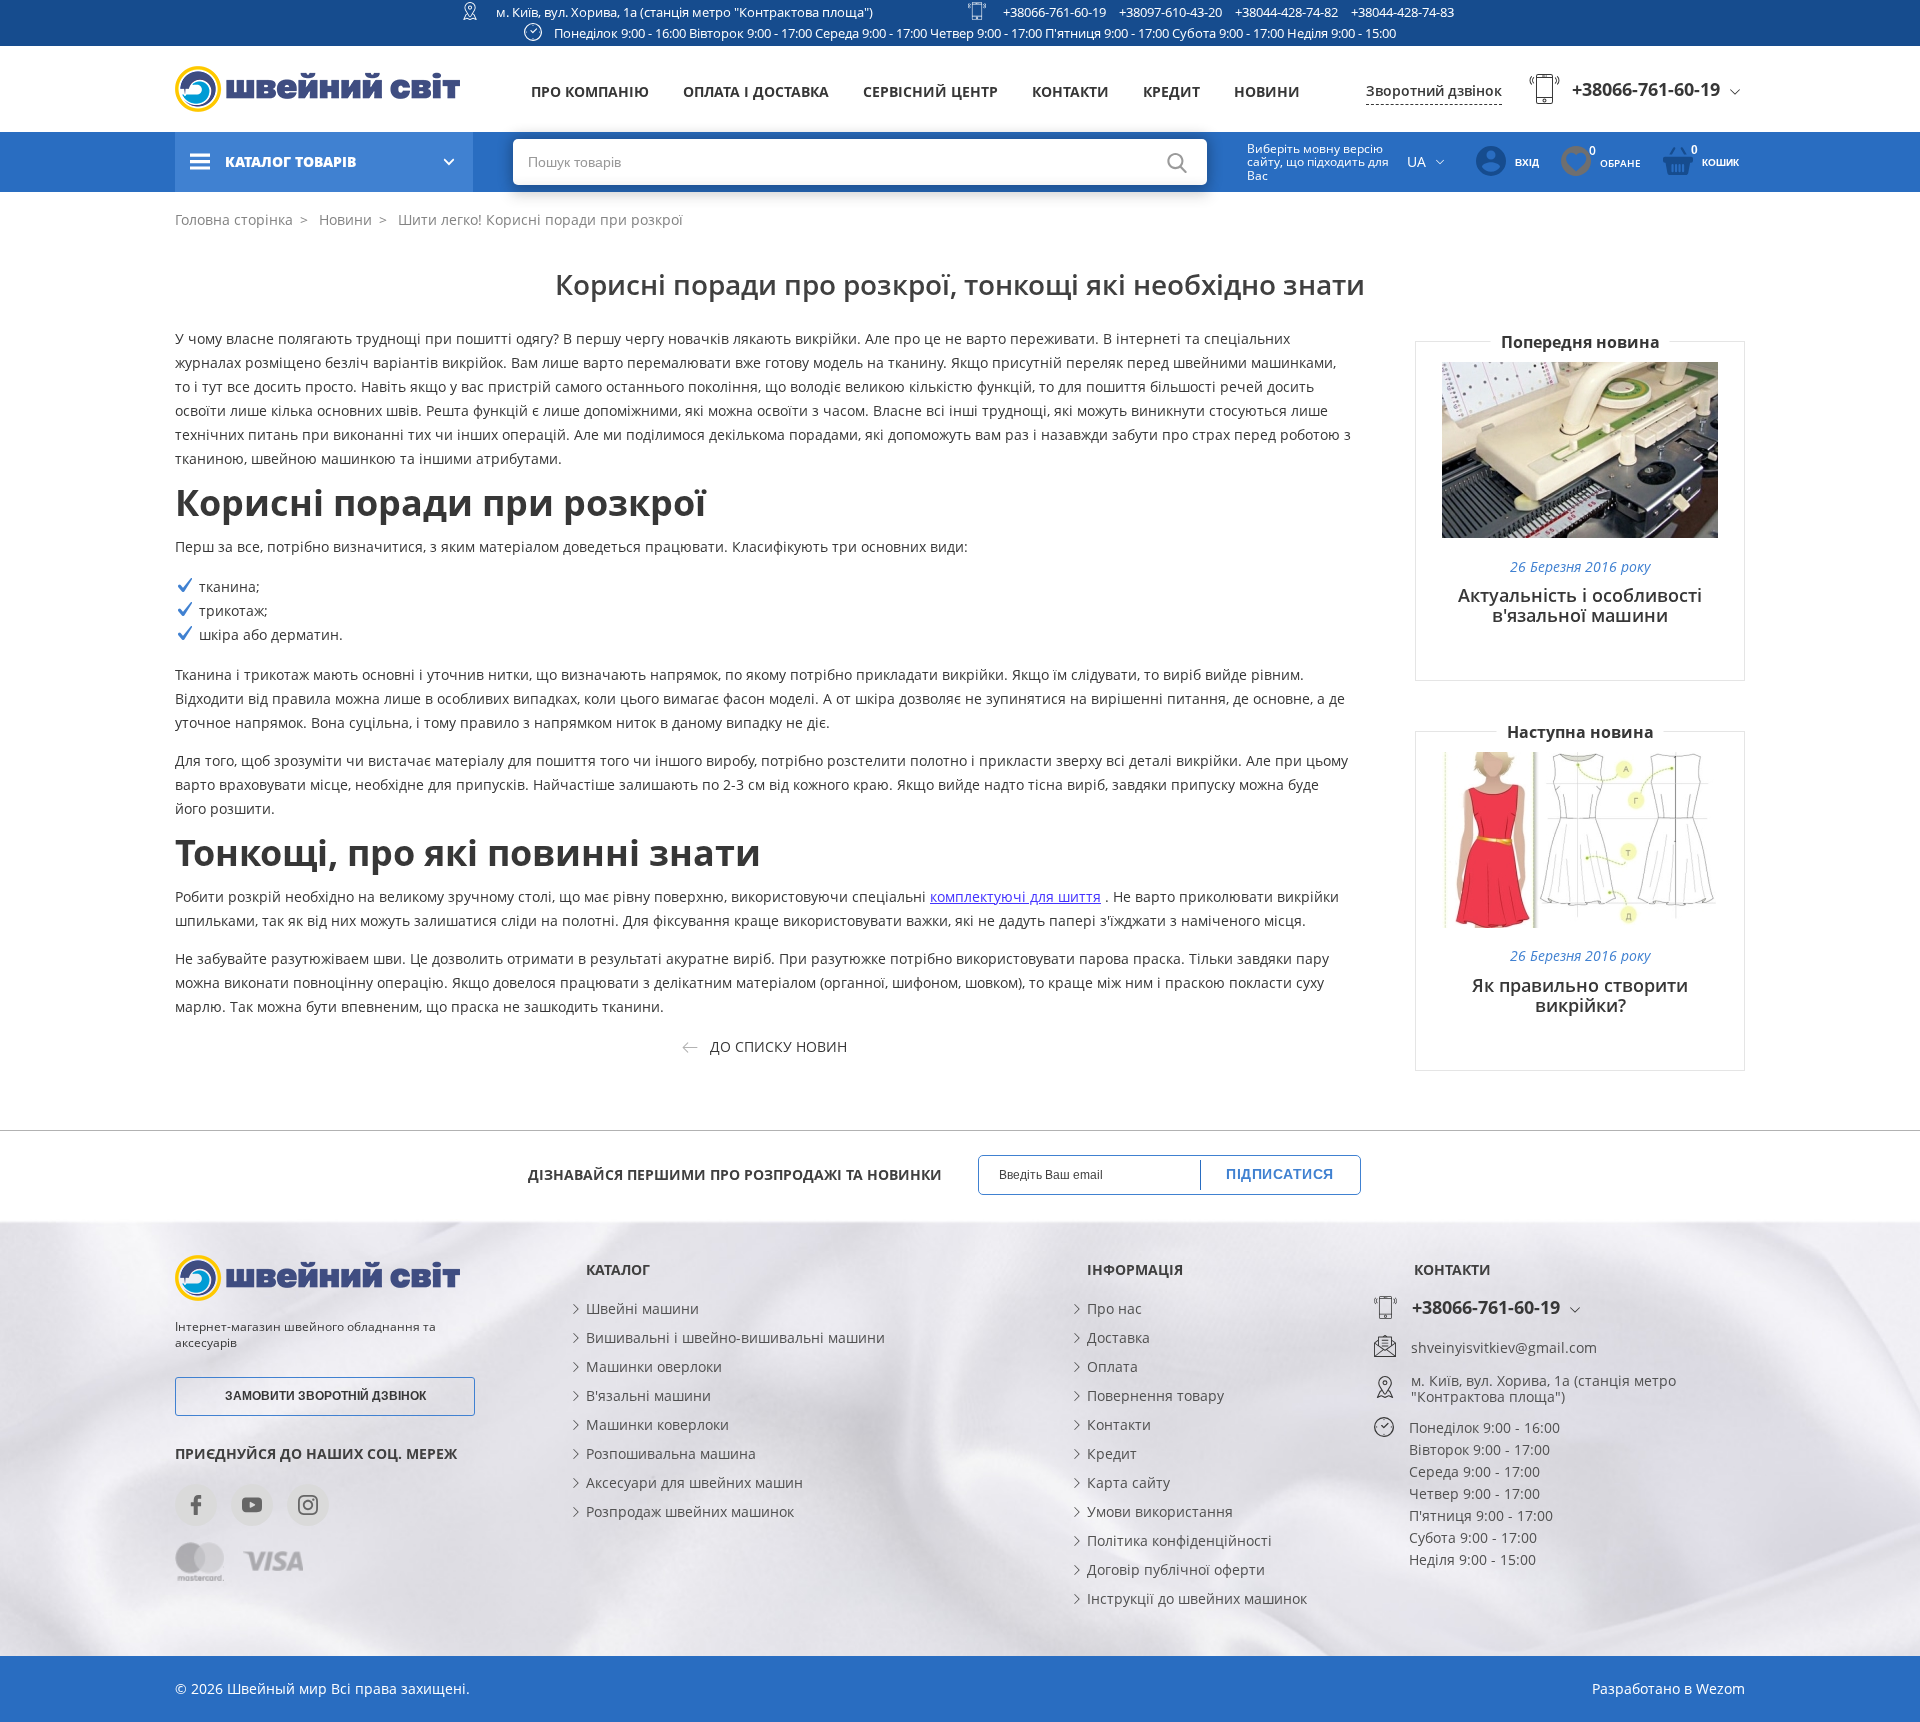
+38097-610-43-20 (1170, 12)
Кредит (1171, 91)
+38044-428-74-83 (1402, 12)
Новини (1267, 91)
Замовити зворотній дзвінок (325, 1396)
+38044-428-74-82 (1286, 12)
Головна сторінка (234, 219)
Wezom (1720, 1688)
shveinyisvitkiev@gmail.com (1504, 1348)
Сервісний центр (930, 91)
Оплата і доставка (756, 91)
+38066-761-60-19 (1054, 12)
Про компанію (590, 91)
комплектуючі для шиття (1015, 896)
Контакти (1070, 91)
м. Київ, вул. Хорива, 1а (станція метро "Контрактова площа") (684, 12)
